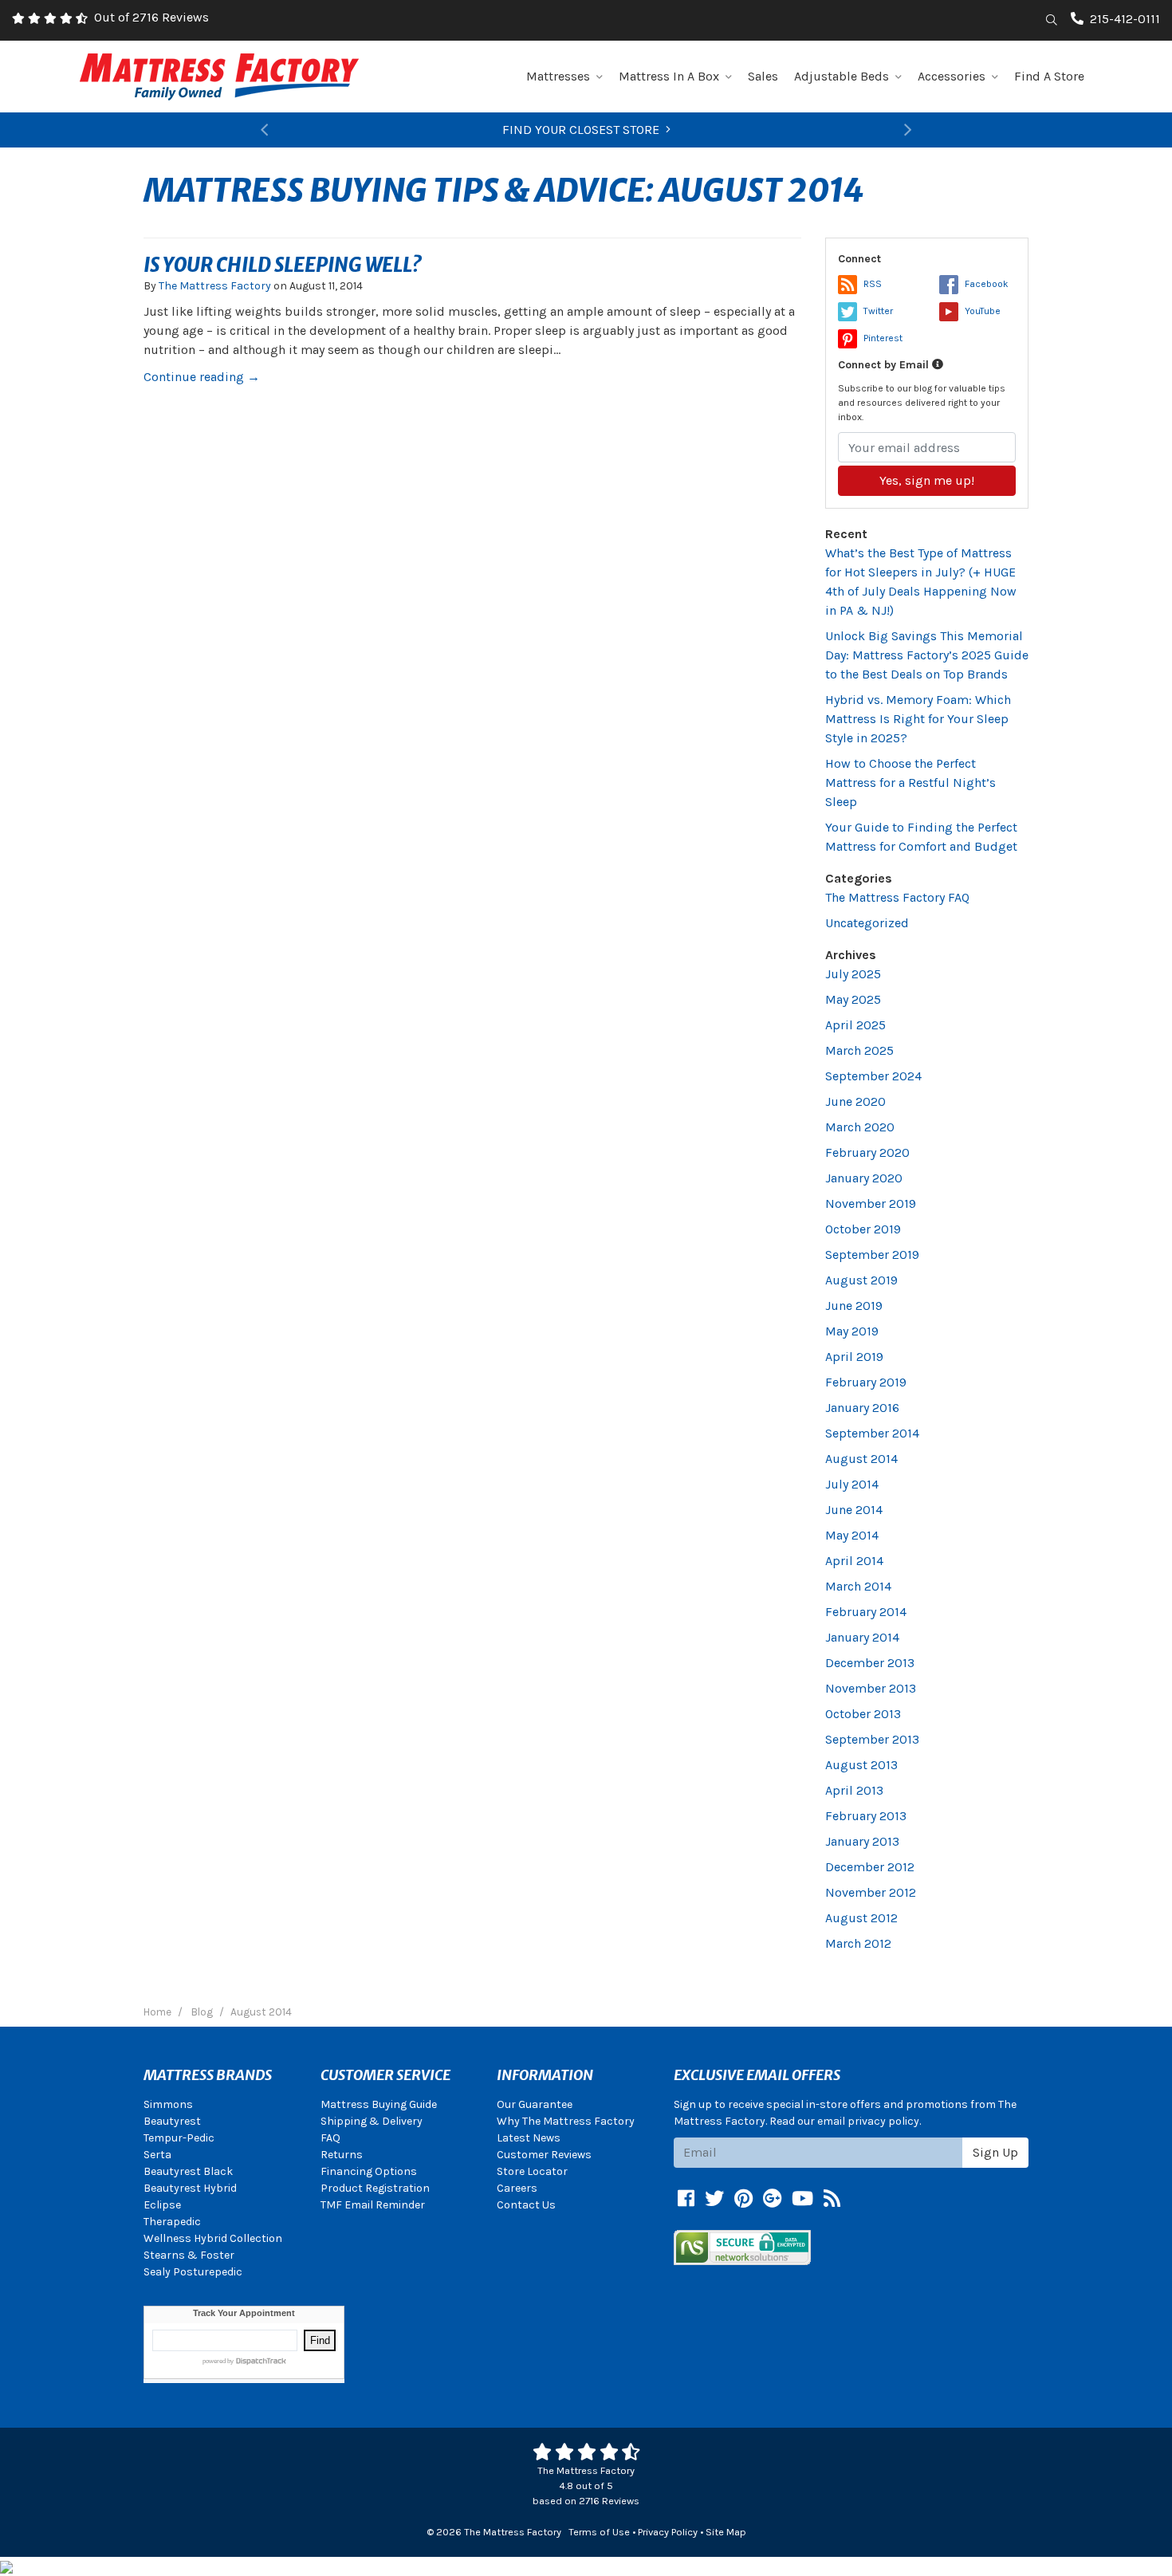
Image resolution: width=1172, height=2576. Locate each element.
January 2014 (862, 1637)
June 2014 (854, 1510)
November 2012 (871, 1892)
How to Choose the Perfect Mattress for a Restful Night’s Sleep (910, 783)
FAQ (330, 2138)
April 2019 (854, 1357)
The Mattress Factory (215, 286)
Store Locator (532, 2171)
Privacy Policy (668, 2532)
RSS (873, 284)
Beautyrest (172, 2121)
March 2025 (859, 1050)
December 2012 (870, 1867)
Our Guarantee (535, 2104)
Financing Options (369, 2171)
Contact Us (526, 2205)
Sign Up (995, 2152)
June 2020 (855, 1101)
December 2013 (870, 1663)
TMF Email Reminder (373, 2205)
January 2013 (862, 1841)
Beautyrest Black (188, 2171)
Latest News (529, 2138)
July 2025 (853, 974)
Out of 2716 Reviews (151, 17)
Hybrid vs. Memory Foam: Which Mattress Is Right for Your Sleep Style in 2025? (918, 719)
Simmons (168, 2104)
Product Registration (375, 2188)
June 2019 (854, 1306)
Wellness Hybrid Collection (213, 2238)
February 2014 (866, 1612)
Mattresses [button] (558, 76)
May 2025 (853, 999)
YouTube (983, 311)
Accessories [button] (952, 76)
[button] (264, 130)
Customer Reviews (544, 2155)
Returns (342, 2155)
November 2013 (871, 1688)
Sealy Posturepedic (193, 2272)
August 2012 (861, 1918)
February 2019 (866, 1382)
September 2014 (872, 1433)
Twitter (878, 311)
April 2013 (854, 1790)
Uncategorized (867, 923)
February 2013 (866, 1816)
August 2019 (861, 1280)
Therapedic (172, 2222)
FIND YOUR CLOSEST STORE (581, 130)
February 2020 (867, 1152)
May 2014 (852, 1535)
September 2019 (872, 1255)
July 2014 (852, 1484)
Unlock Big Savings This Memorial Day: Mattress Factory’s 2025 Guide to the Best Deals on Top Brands (927, 655)
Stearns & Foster (189, 2255)
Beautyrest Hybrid (190, 2188)
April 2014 (854, 1561)
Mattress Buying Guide (379, 2104)
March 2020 (860, 1127)
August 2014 (861, 1459)
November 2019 (871, 1203)
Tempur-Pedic (179, 2138)
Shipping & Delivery (372, 2121)
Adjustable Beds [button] (842, 76)
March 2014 (858, 1586)
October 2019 (863, 1229)
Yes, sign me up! (927, 480)
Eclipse (162, 2205)
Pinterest (883, 338)
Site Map (726, 2532)
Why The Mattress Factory (566, 2121)
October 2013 (863, 1714)
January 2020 (864, 1178)
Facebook (987, 284)
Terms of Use (599, 2532)
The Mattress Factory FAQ (897, 897)
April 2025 (855, 1025)
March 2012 (858, 1943)
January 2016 (862, 1408)
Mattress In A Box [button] (669, 76)
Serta (157, 2155)
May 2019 (852, 1331)
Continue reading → (202, 377)
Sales (763, 76)
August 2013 (861, 1765)
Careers (517, 2188)
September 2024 (873, 1076)
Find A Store (1049, 76)
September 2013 (872, 1739)
